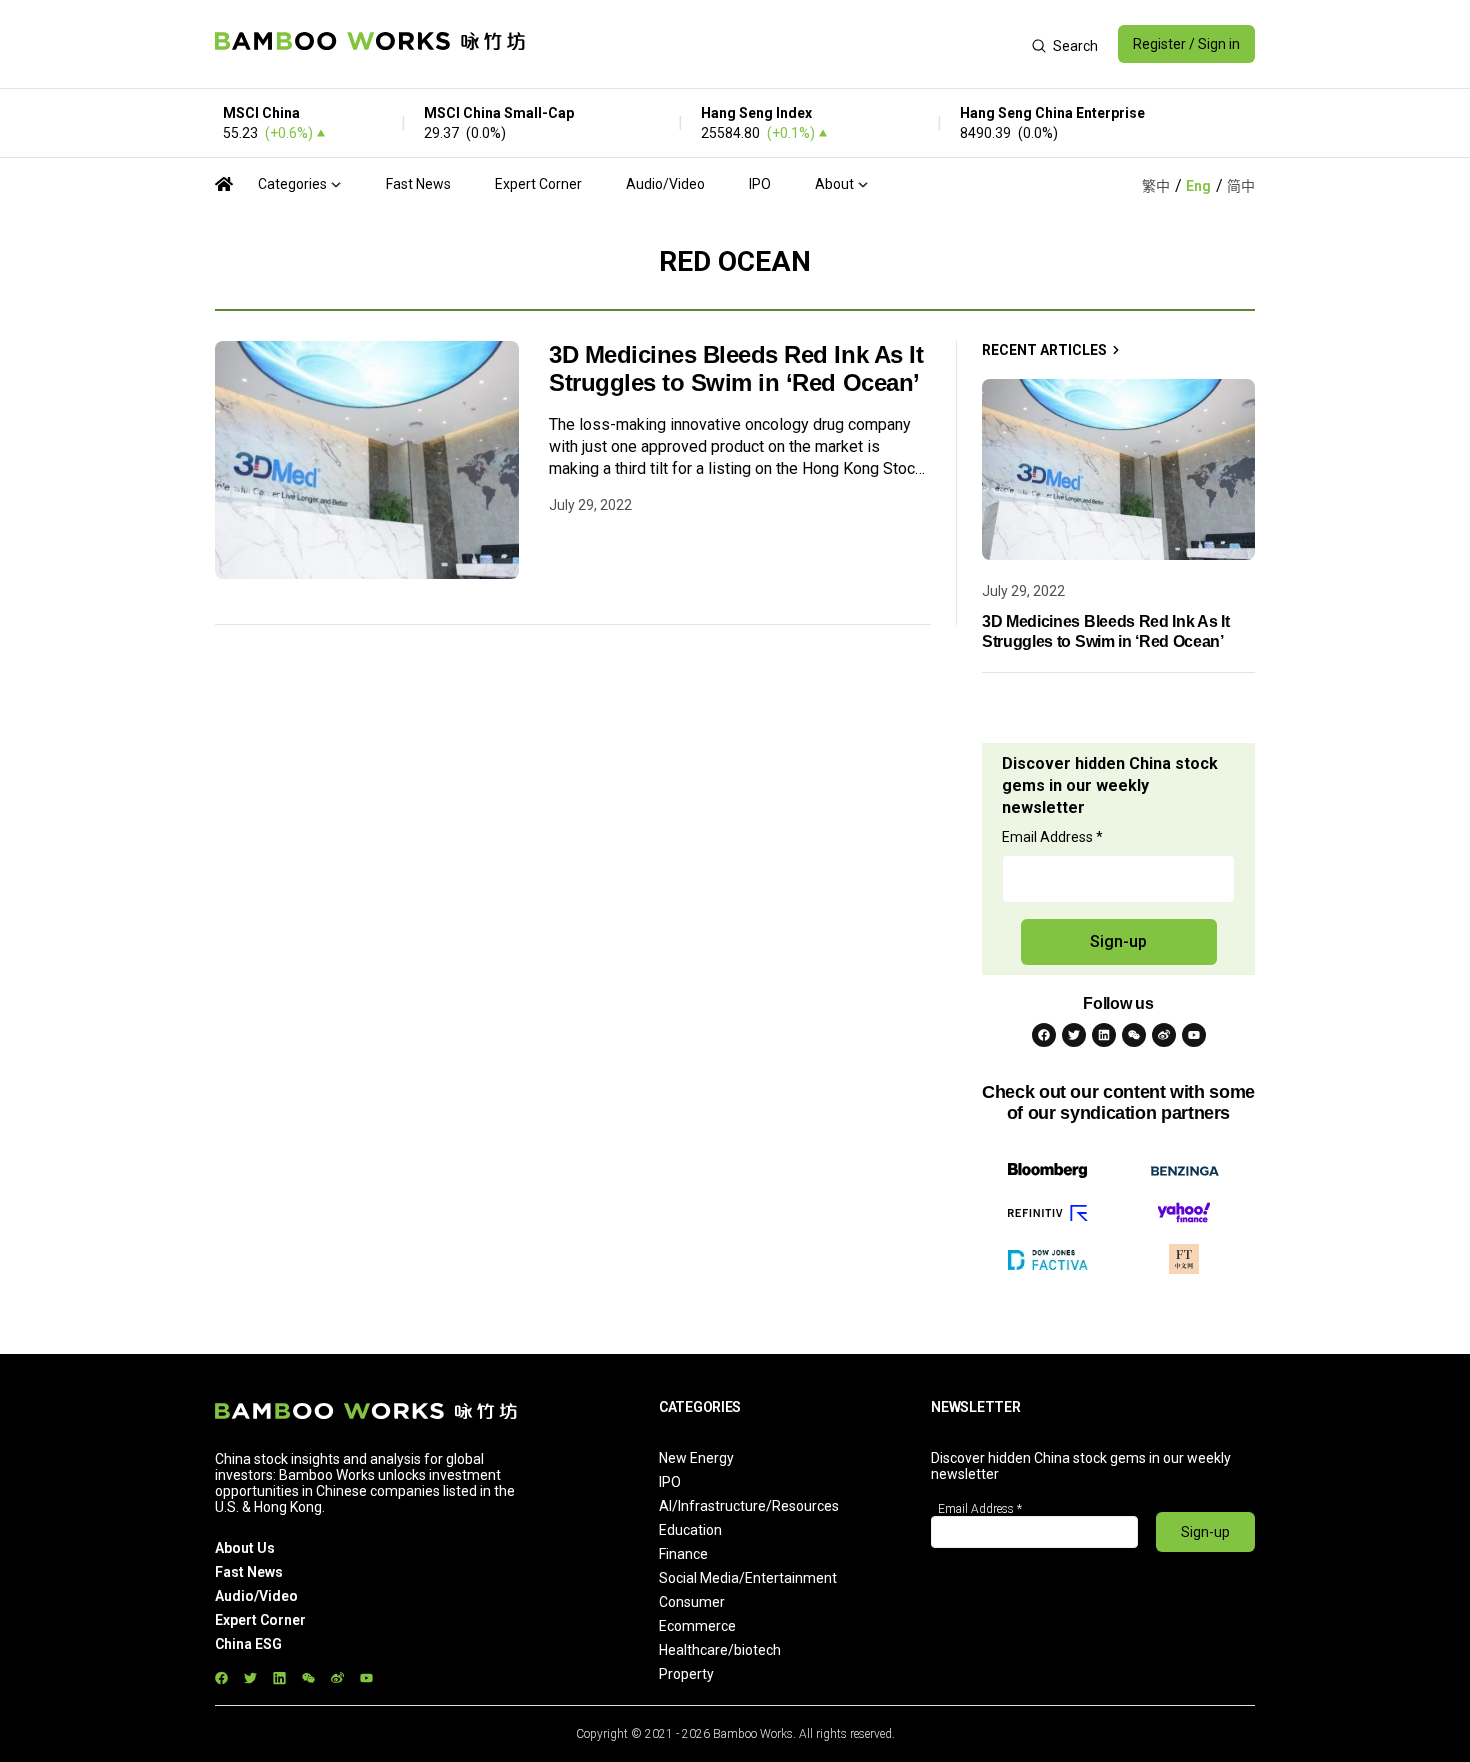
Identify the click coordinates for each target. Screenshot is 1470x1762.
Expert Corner (538, 184)
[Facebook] (1044, 1035)
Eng (1198, 186)
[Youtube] (1194, 1035)
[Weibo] (1164, 1035)
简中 (1241, 186)
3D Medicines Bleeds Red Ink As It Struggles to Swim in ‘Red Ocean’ (736, 368)
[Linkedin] (1104, 1035)
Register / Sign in (1186, 44)
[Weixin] (1134, 1035)
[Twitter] (1074, 1035)
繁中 (1156, 186)
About (834, 184)
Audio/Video (665, 184)
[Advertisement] (778, 44)
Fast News (418, 184)
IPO (760, 184)
